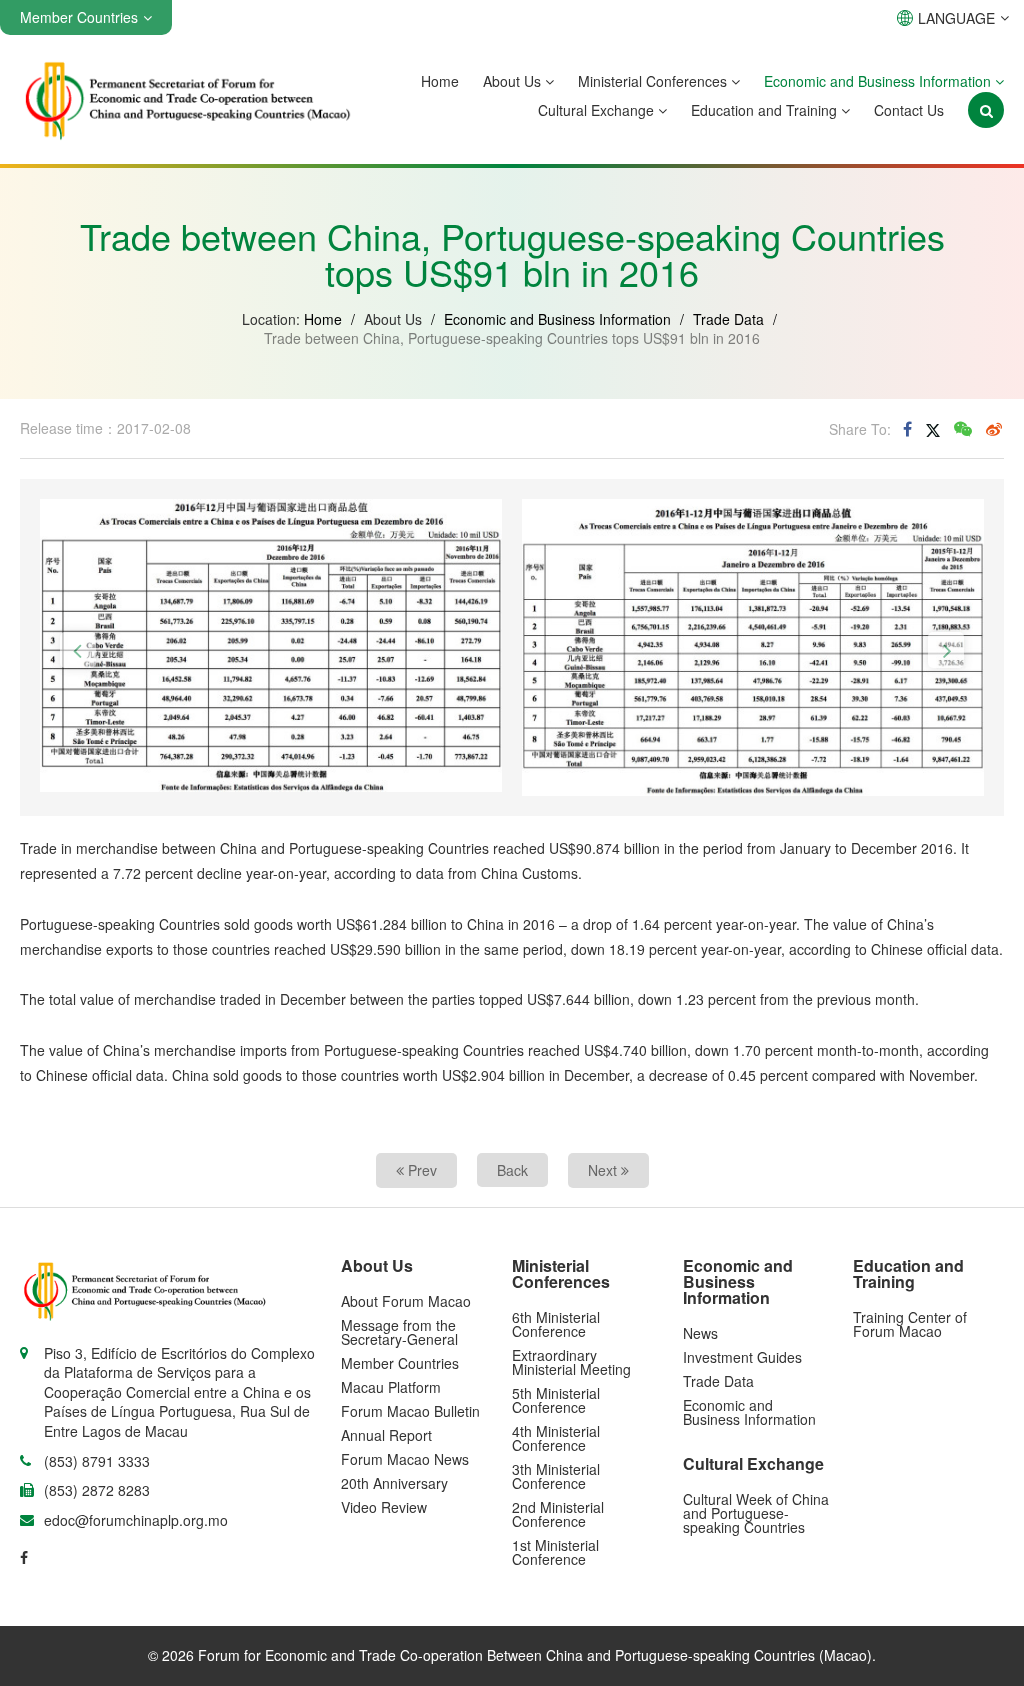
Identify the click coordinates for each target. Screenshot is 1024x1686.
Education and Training (766, 110)
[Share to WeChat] (963, 429)
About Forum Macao (406, 1301)
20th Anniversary (394, 1483)
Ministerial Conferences (654, 81)
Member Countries (400, 1363)
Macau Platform (391, 1387)
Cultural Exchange (598, 110)
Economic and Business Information (879, 81)
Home (440, 81)
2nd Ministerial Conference (558, 1514)
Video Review (384, 1507)
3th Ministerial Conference (556, 1476)
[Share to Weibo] (994, 429)
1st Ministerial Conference (555, 1552)
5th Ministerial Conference (556, 1400)
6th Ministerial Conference (556, 1324)
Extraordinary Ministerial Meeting (571, 1362)
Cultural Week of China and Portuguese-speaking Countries (756, 1513)
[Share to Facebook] (907, 429)
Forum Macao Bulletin (410, 1411)
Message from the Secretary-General (399, 1332)
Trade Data (728, 319)
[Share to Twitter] (933, 428)
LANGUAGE (956, 18)
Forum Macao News (405, 1459)
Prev (420, 1170)
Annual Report (386, 1435)
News (700, 1333)
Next (604, 1170)
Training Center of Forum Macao (910, 1324)
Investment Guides (742, 1357)
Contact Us (909, 110)
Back (512, 1170)
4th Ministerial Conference (556, 1438)
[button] (78, 650)
